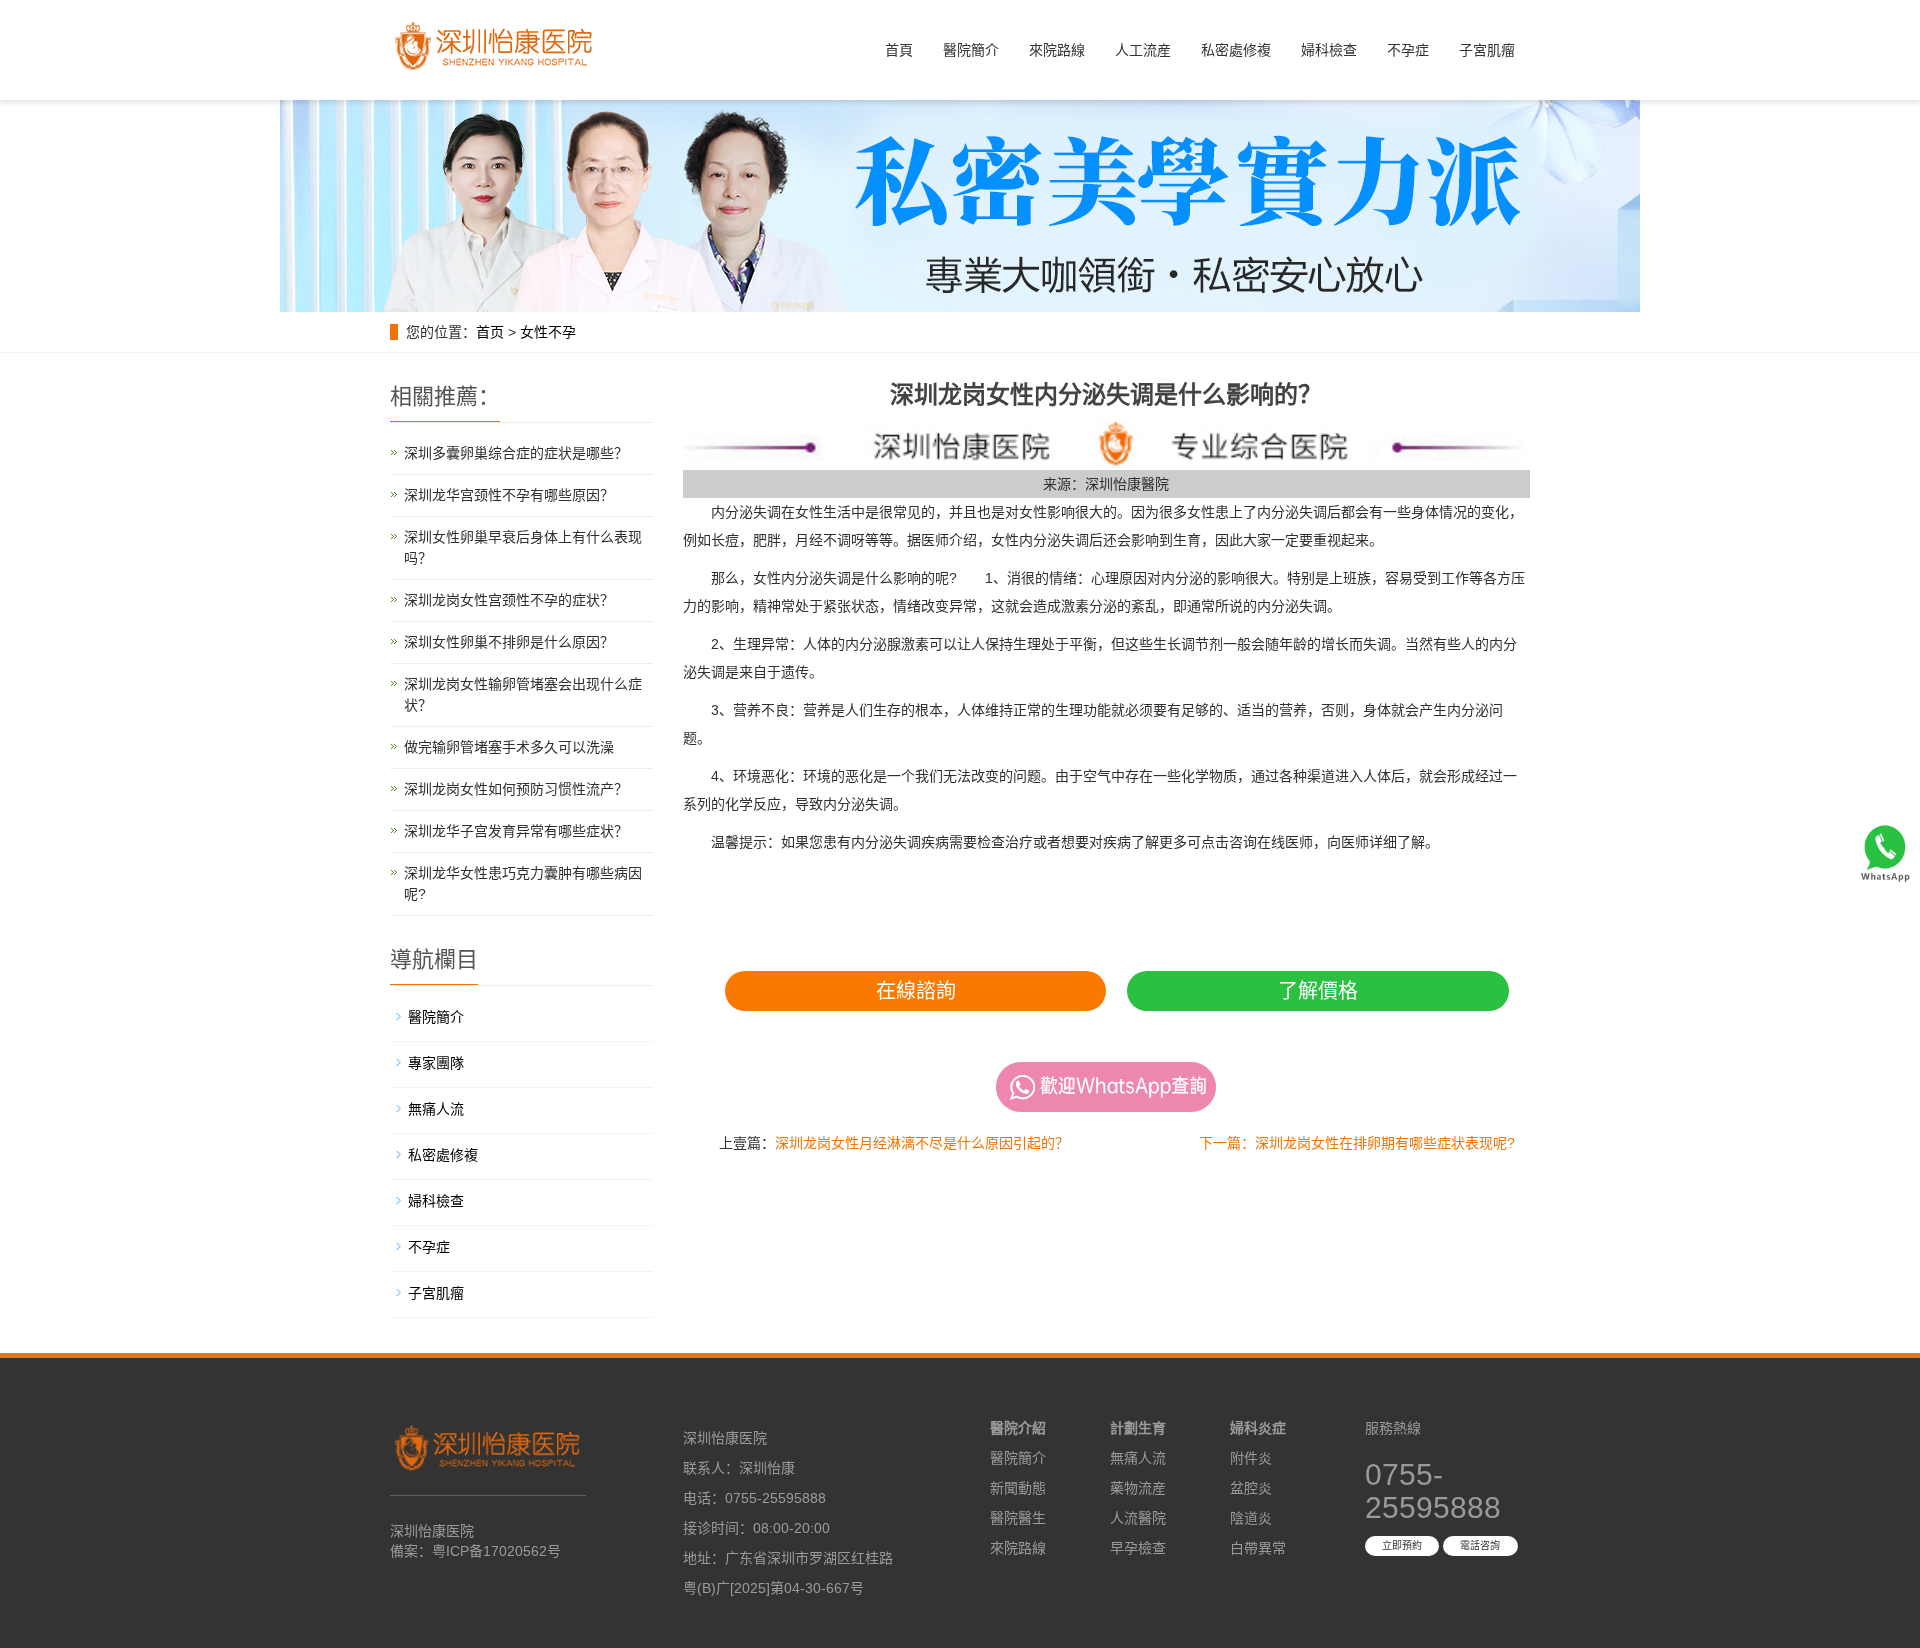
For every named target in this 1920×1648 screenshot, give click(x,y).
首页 (490, 332)
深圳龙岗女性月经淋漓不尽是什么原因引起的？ (922, 1143)
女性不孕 (548, 332)
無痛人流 (436, 1109)
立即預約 (1402, 1545)
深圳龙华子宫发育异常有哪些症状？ (516, 831)
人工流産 (1143, 50)
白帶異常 (1258, 1548)
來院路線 (1057, 50)
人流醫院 (1138, 1518)
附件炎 (1251, 1458)
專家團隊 (436, 1063)
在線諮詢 (916, 991)
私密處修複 (1236, 50)
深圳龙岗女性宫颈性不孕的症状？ (509, 600)
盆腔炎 (1251, 1488)
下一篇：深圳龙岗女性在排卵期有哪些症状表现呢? (1357, 1143)
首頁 (899, 50)
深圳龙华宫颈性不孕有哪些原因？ (509, 495)
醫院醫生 (1018, 1518)
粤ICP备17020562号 (496, 1551)
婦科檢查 (1329, 50)
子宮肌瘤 (1487, 50)
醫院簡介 (971, 50)
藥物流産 (1138, 1488)
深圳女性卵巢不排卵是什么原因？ (509, 642)
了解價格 (1318, 991)
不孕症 (1408, 50)
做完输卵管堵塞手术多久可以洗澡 (509, 747)
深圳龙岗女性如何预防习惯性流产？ (516, 789)
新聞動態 (1018, 1488)
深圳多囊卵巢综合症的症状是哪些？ (516, 453)
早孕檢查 (1138, 1548)
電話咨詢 (1480, 1545)
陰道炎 (1251, 1518)
